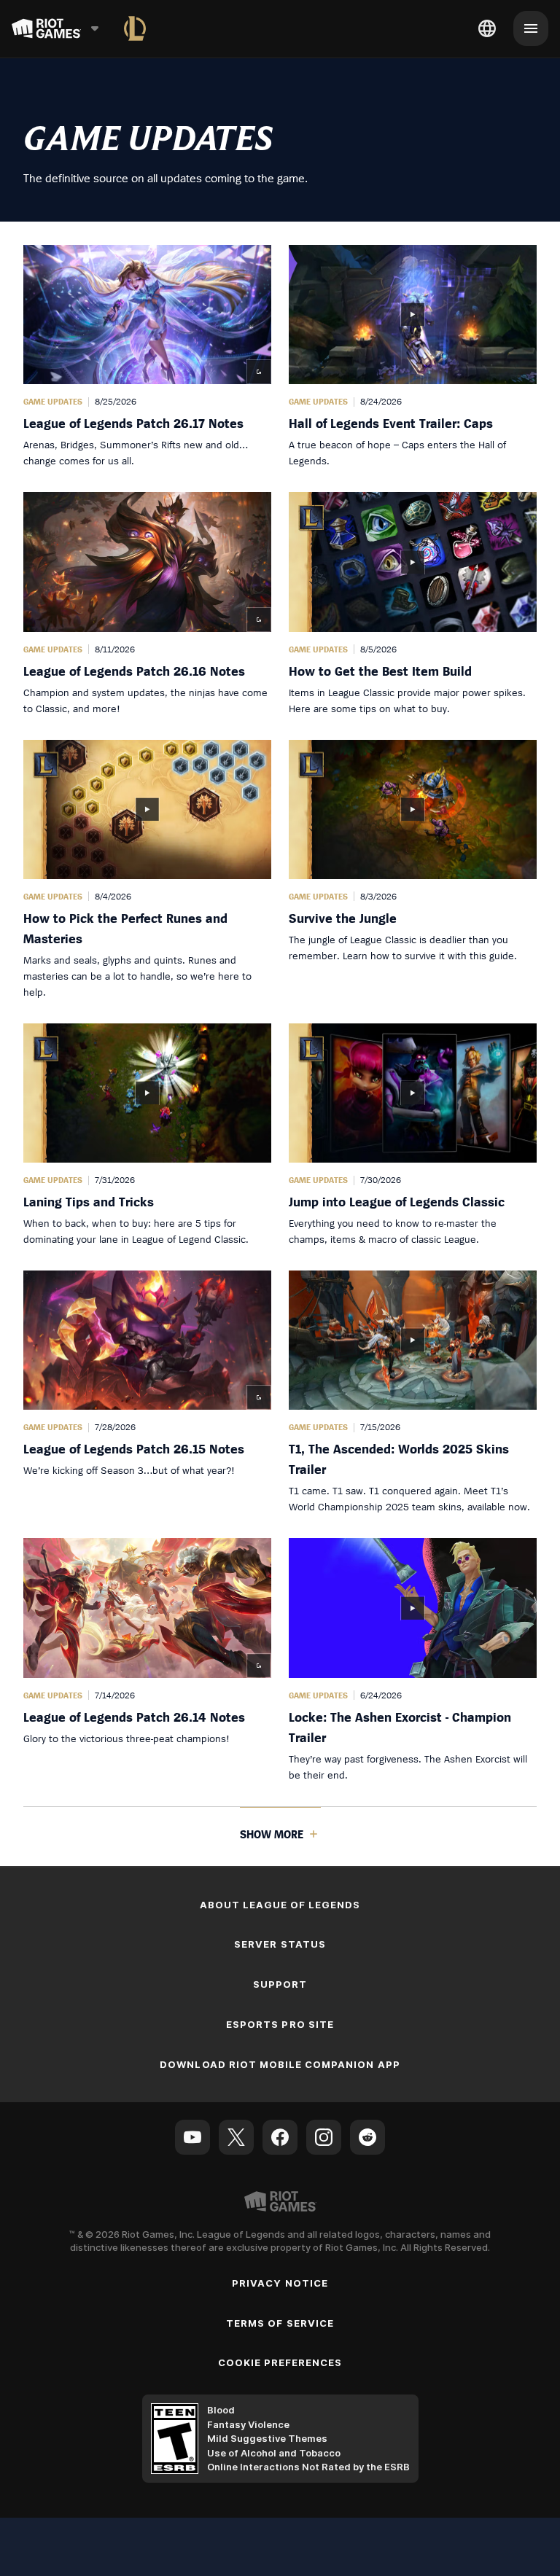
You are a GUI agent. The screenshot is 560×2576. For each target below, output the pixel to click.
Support (280, 1984)
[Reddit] (367, 2137)
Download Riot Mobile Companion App (280, 2064)
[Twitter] (236, 2137)
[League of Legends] (135, 28)
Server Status (280, 1944)
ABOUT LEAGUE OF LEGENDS (280, 1905)
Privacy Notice (280, 2283)
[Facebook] (280, 2137)
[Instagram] (324, 2137)
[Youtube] (192, 2137)
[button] (147, 357)
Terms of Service (280, 2323)
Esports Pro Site (280, 2024)
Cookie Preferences (280, 2362)
